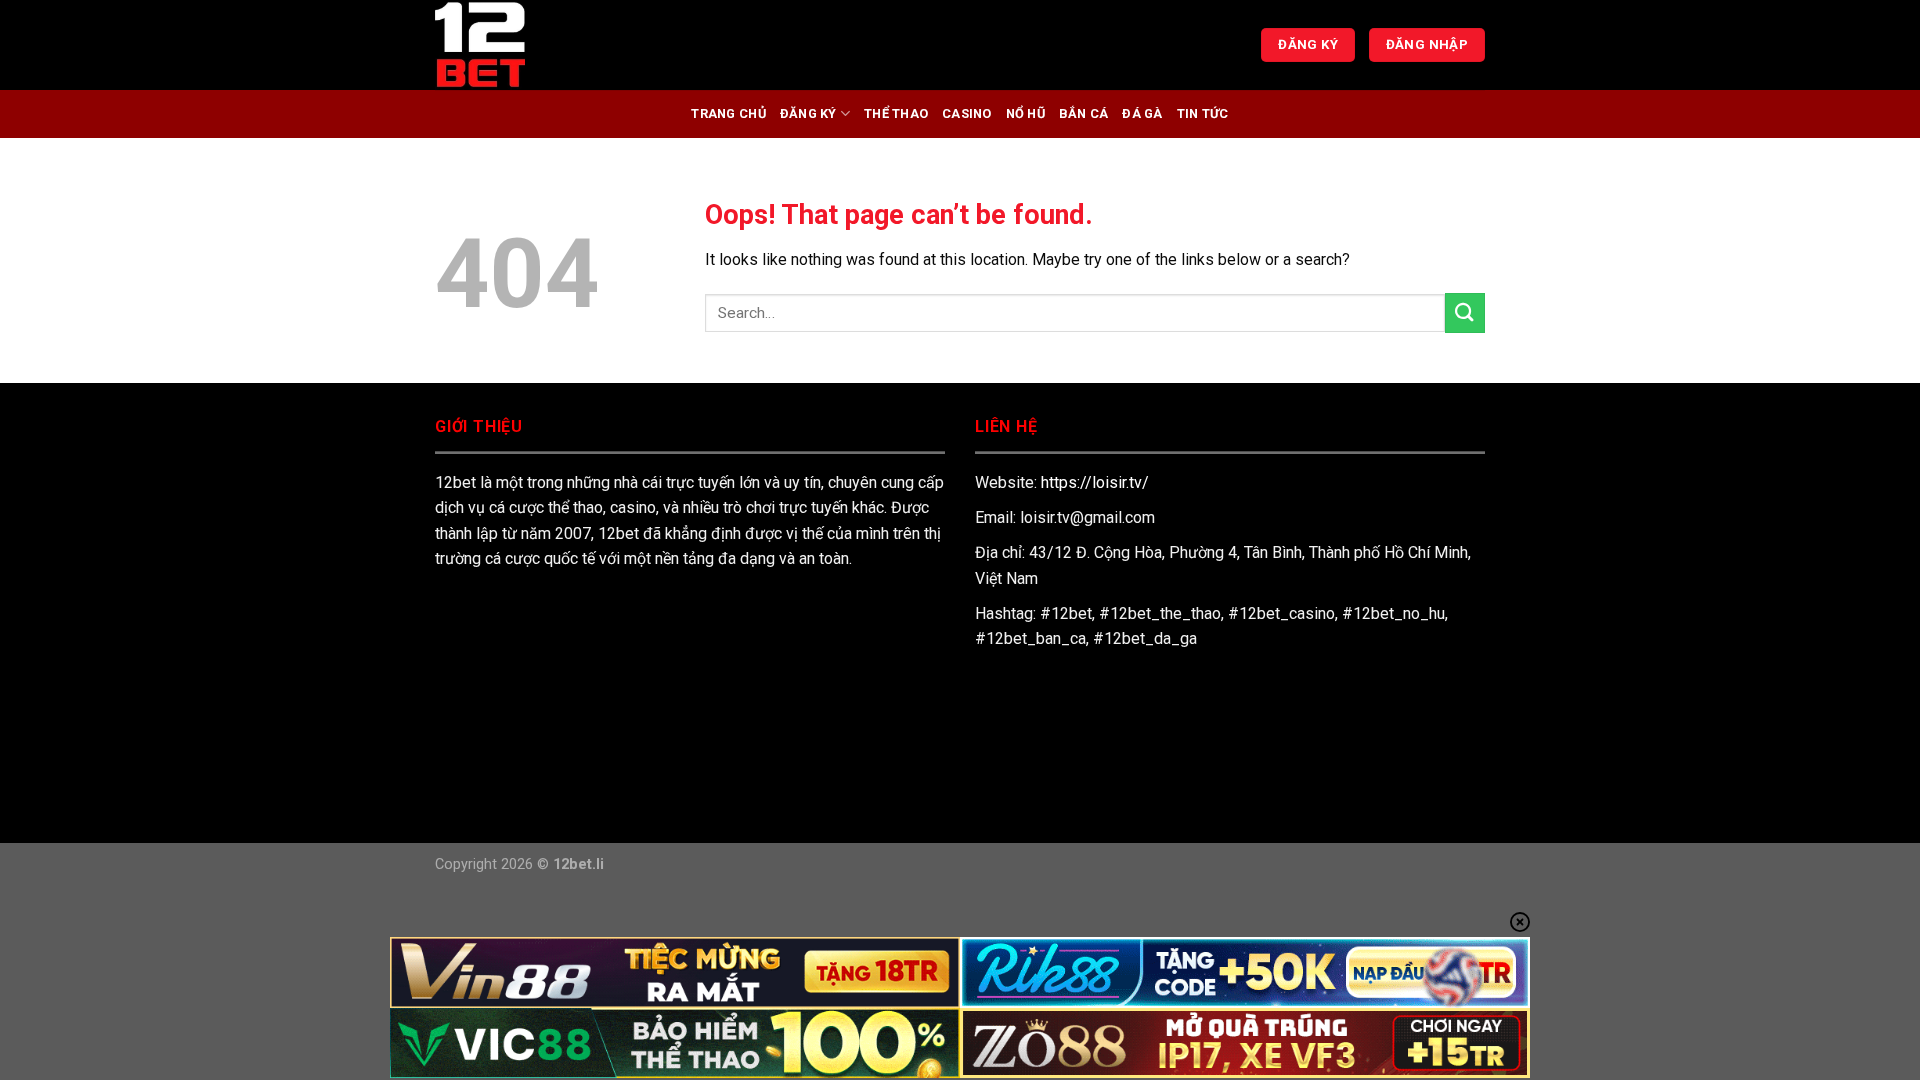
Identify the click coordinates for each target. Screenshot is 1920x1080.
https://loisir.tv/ (1095, 482)
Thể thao (896, 113)
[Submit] (1465, 312)
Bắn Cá (1084, 113)
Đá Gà (1142, 113)
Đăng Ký (808, 113)
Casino (967, 113)
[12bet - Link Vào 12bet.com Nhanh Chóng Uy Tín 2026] (535, 45)
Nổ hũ (1025, 113)
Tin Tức (1203, 113)
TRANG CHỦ (728, 113)
